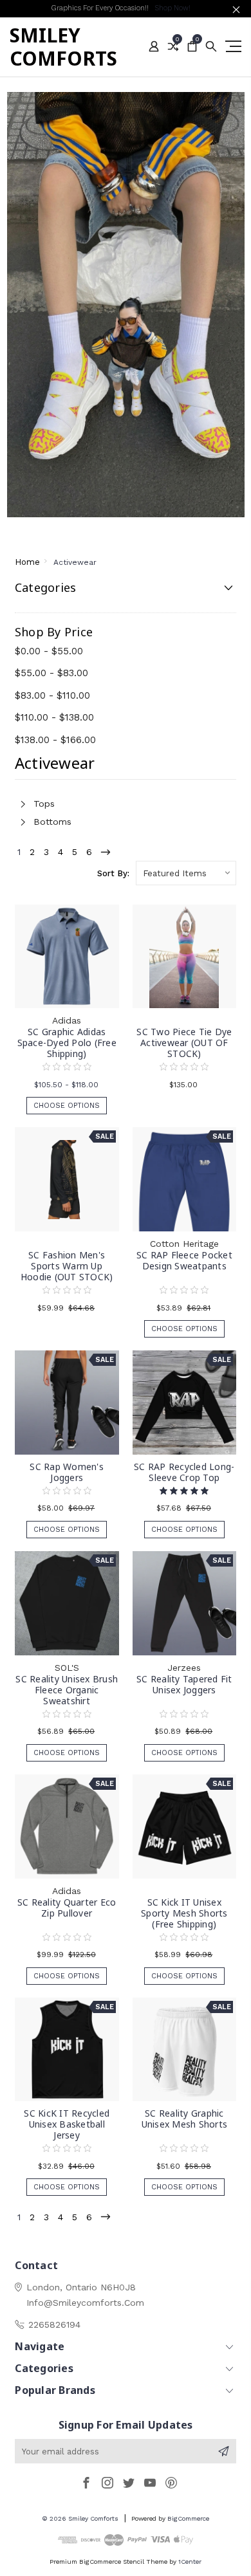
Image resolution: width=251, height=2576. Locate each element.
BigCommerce (188, 2518)
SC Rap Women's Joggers (67, 1472)
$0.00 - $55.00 (49, 651)
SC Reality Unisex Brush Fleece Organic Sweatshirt (67, 1690)
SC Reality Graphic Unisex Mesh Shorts (185, 2119)
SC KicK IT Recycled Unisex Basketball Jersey (67, 2124)
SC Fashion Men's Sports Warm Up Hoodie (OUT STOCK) (67, 1266)
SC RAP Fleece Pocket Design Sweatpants (184, 1260)
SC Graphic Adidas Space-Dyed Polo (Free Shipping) (67, 1043)
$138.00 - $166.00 (55, 740)
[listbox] (186, 873)
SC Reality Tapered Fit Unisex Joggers (184, 1684)
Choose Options (67, 1106)
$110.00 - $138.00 (54, 717)
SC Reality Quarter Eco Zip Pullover (67, 1908)
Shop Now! (172, 8)
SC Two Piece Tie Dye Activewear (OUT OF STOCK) (184, 1043)
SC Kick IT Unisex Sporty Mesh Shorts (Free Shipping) (184, 1913)
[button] (126, 305)
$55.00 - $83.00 (51, 673)
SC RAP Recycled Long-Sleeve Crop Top (184, 1472)
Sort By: (113, 873)
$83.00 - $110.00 (52, 695)
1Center (190, 2562)
